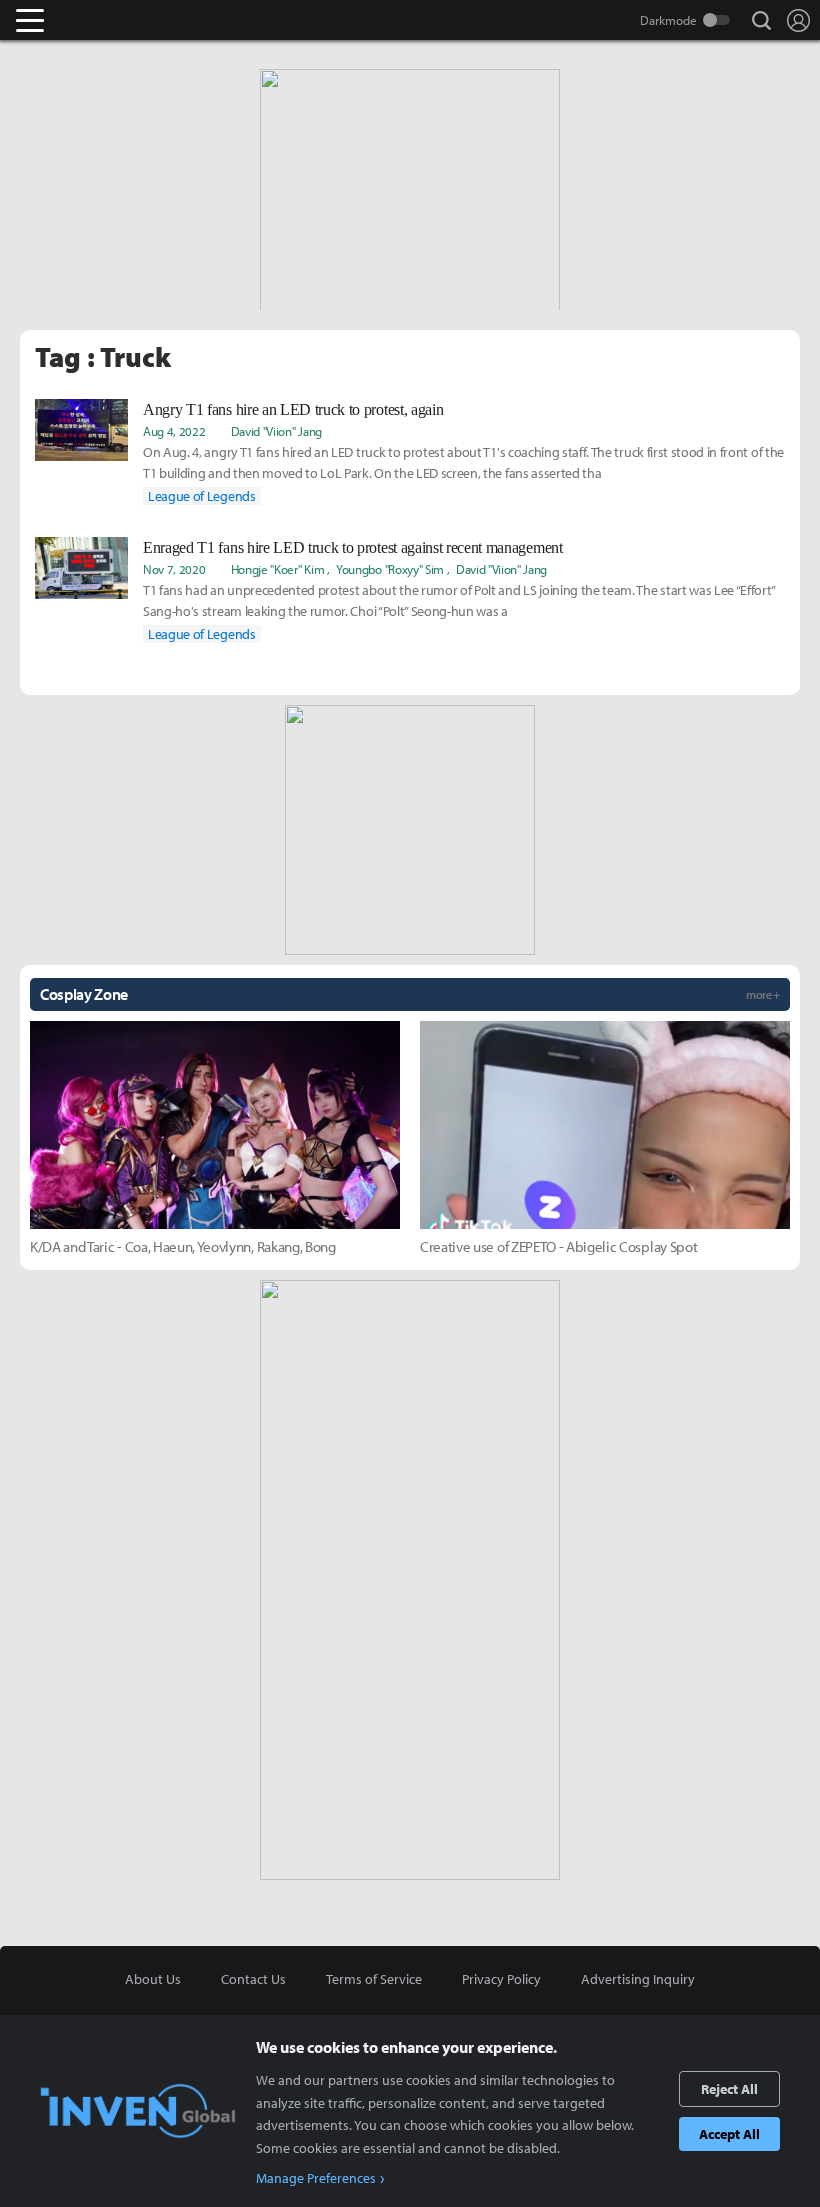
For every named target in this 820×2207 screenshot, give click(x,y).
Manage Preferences (316, 2178)
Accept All (729, 2134)
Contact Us (253, 1979)
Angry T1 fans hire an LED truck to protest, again (293, 409)
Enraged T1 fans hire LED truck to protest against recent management (353, 547)
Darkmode (668, 20)
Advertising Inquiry (638, 1979)
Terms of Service (374, 1979)
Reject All (729, 2089)
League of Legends (202, 496)
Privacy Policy (501, 1979)
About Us (153, 1979)
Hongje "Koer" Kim (278, 569)
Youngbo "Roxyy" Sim (390, 569)
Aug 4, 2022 (174, 431)
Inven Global (107, 20)
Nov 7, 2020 (174, 569)
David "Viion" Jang (276, 431)
